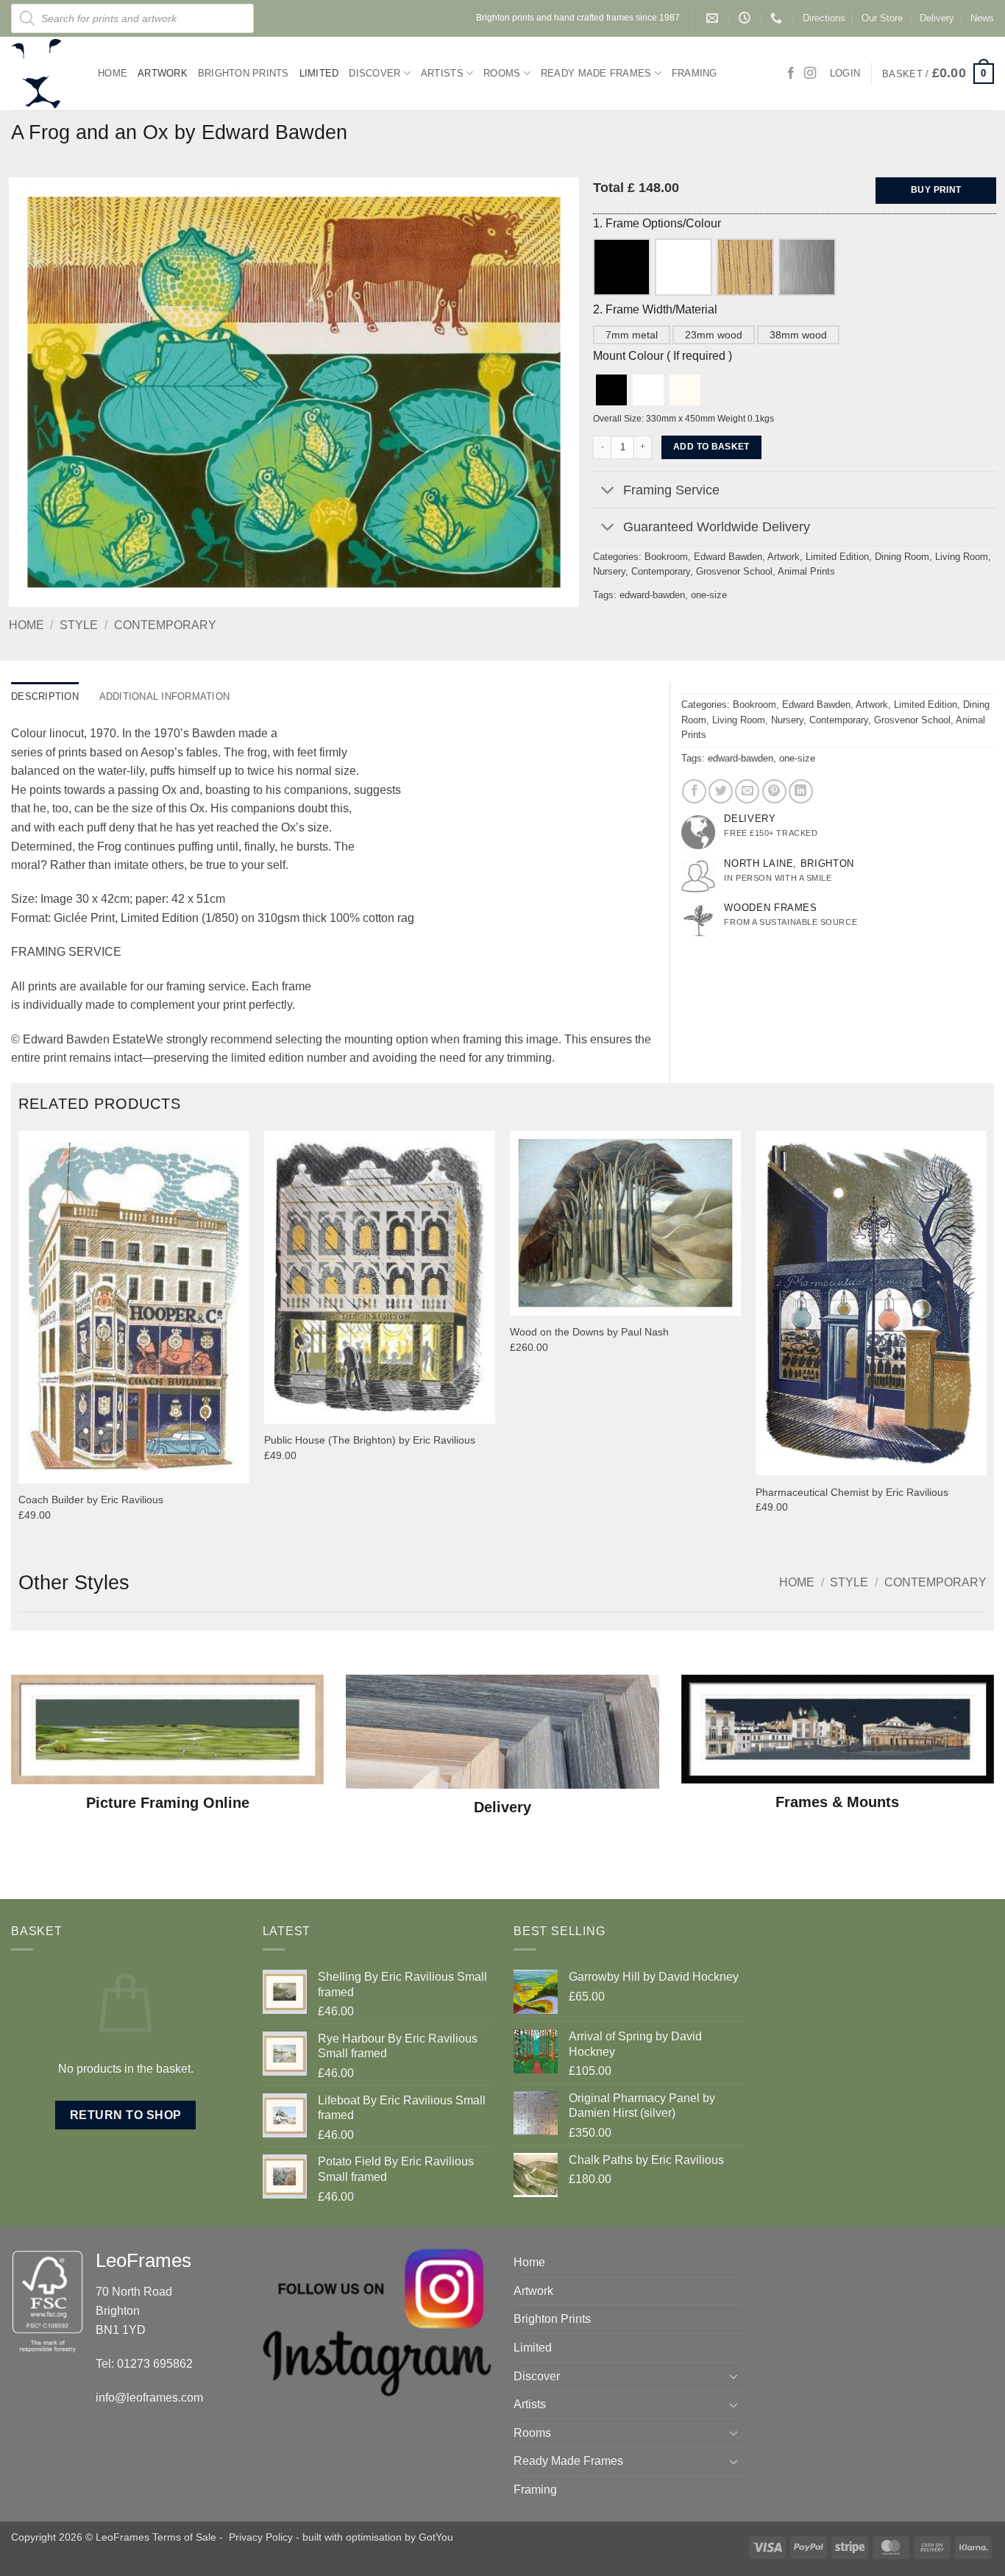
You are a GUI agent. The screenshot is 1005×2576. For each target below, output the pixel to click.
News (982, 18)
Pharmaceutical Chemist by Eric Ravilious (852, 1492)
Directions (824, 18)
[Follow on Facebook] (791, 74)
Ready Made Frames (596, 73)
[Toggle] (607, 491)
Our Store (882, 18)
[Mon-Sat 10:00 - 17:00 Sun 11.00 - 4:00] (746, 18)
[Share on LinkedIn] (801, 791)
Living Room (962, 557)
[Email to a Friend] (747, 791)
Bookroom (666, 557)
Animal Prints (806, 571)
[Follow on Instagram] (810, 74)
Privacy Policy (261, 2537)
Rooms (502, 73)
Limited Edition (837, 557)
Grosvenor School (734, 571)
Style (79, 625)
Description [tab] (45, 696)
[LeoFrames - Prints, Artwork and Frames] (43, 74)
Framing (695, 73)
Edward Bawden (728, 557)
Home (113, 73)
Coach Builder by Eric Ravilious (91, 1500)
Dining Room (902, 557)
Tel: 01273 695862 (144, 2364)
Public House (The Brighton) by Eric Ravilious (370, 1440)
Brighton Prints (244, 73)
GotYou (436, 2537)
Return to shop (126, 2115)
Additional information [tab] (165, 696)
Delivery (937, 18)
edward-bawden (652, 595)
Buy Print (936, 190)
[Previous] (19, 1339)
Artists (442, 73)
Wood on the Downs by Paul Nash (589, 1332)
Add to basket (711, 447)
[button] (938, 74)
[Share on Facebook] (694, 791)
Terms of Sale (184, 2537)
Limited (319, 73)
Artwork (163, 73)
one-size (709, 595)
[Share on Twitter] (721, 791)
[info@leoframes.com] (714, 18)
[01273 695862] (778, 18)
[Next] (986, 1339)
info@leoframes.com (149, 2398)
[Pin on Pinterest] (774, 791)
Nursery (609, 571)
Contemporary (165, 625)
